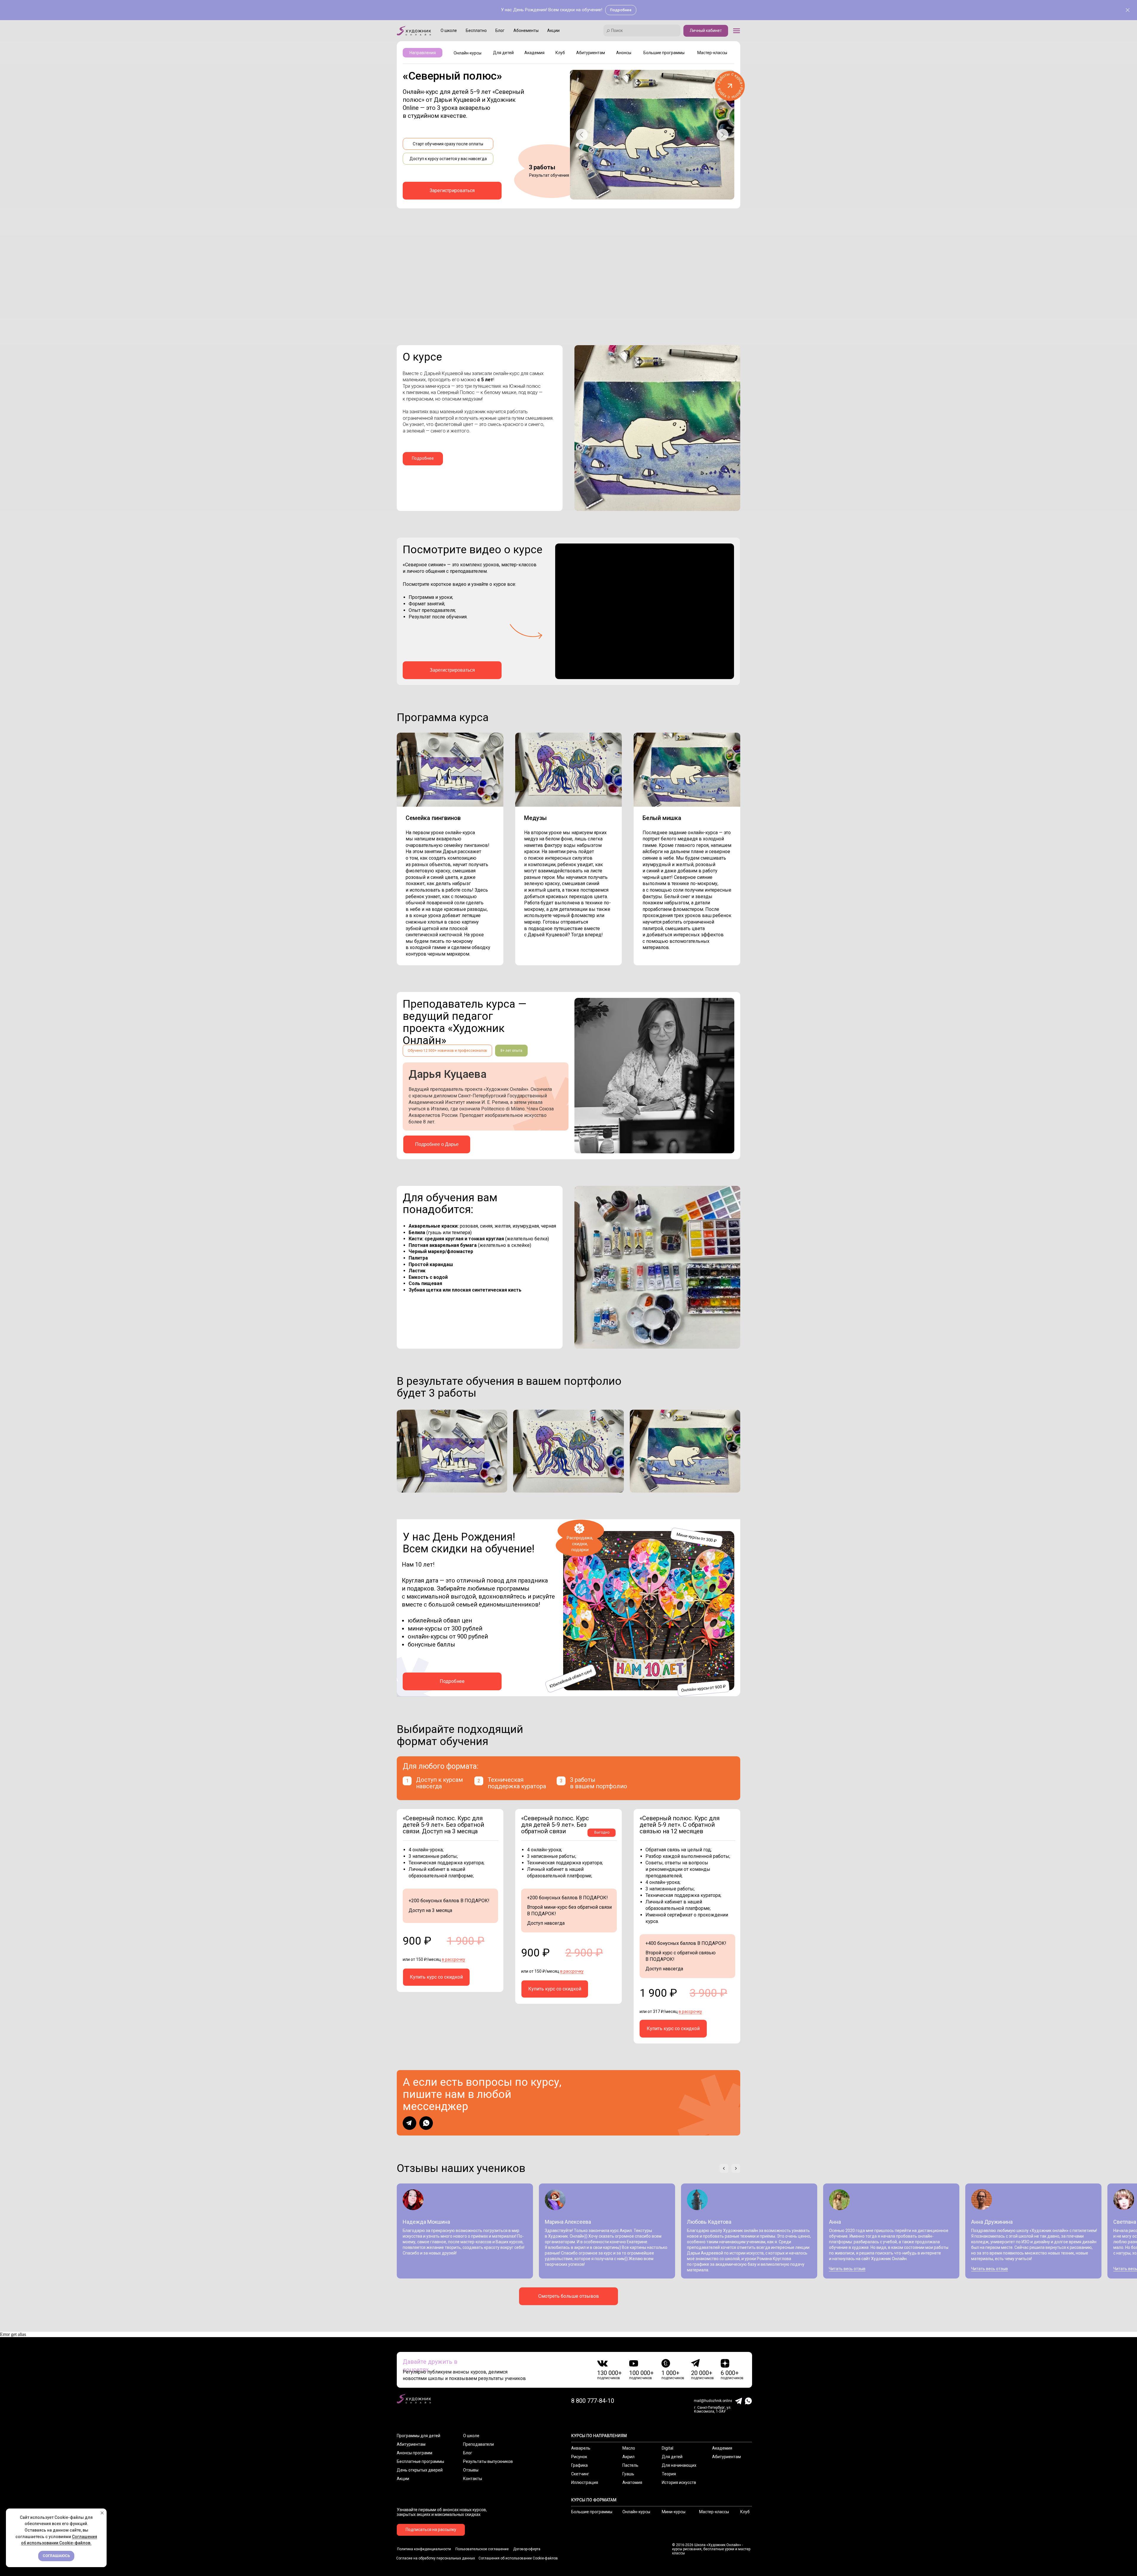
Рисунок (579, 2457)
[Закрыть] (1128, 10)
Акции (403, 2479)
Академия (722, 2448)
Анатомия (632, 2482)
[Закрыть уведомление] (102, 2513)
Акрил (628, 2457)
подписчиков (609, 2378)
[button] (737, 31)
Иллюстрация (585, 2482)
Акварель (581, 2448)
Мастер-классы (714, 2512)
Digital (668, 2448)
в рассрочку (453, 1959)
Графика (579, 2465)
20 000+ (702, 2373)
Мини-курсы (674, 2512)
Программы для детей (419, 2436)
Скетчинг (580, 2474)
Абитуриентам (411, 2444)
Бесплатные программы (420, 2461)
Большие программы (592, 2512)
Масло (629, 2448)
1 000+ (671, 2373)
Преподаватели (478, 2444)
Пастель (630, 2465)
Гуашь (628, 2474)
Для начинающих (679, 2465)
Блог (468, 2453)
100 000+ (641, 2373)
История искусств (679, 2482)
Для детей (672, 2457)
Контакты (473, 2479)
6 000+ (730, 2373)
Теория (669, 2474)
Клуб (745, 2512)
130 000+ (610, 2373)
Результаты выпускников (488, 2461)
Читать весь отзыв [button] (847, 2269)
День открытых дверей (420, 2470)
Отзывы (471, 2470)
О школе (471, 2436)
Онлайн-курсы (636, 2512)
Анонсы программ (415, 2453)
